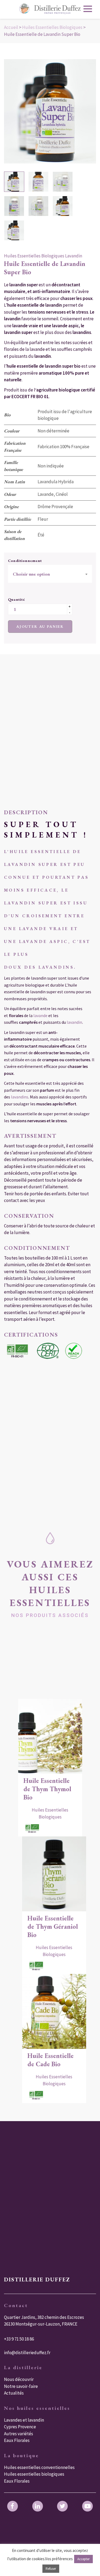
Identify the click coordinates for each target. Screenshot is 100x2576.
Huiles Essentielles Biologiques (52, 27)
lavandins (56, 967)
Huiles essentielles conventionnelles (39, 2467)
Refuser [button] (51, 2569)
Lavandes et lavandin (24, 2420)
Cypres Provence (20, 2427)
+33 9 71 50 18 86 (19, 2339)
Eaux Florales (17, 2440)
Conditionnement (25, 561)
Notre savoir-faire (21, 2386)
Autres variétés (19, 2434)
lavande (41, 1015)
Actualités (14, 2393)
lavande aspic (44, 941)
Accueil (11, 27)
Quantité (17, 599)
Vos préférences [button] (59, 2559)
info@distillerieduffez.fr (27, 2353)
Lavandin (74, 256)
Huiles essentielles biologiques (34, 2474)
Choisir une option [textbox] (31, 574)
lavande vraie (44, 929)
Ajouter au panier (40, 626)
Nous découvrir (19, 2379)
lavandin (74, 1022)
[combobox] (50, 574)
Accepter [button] (83, 2559)
